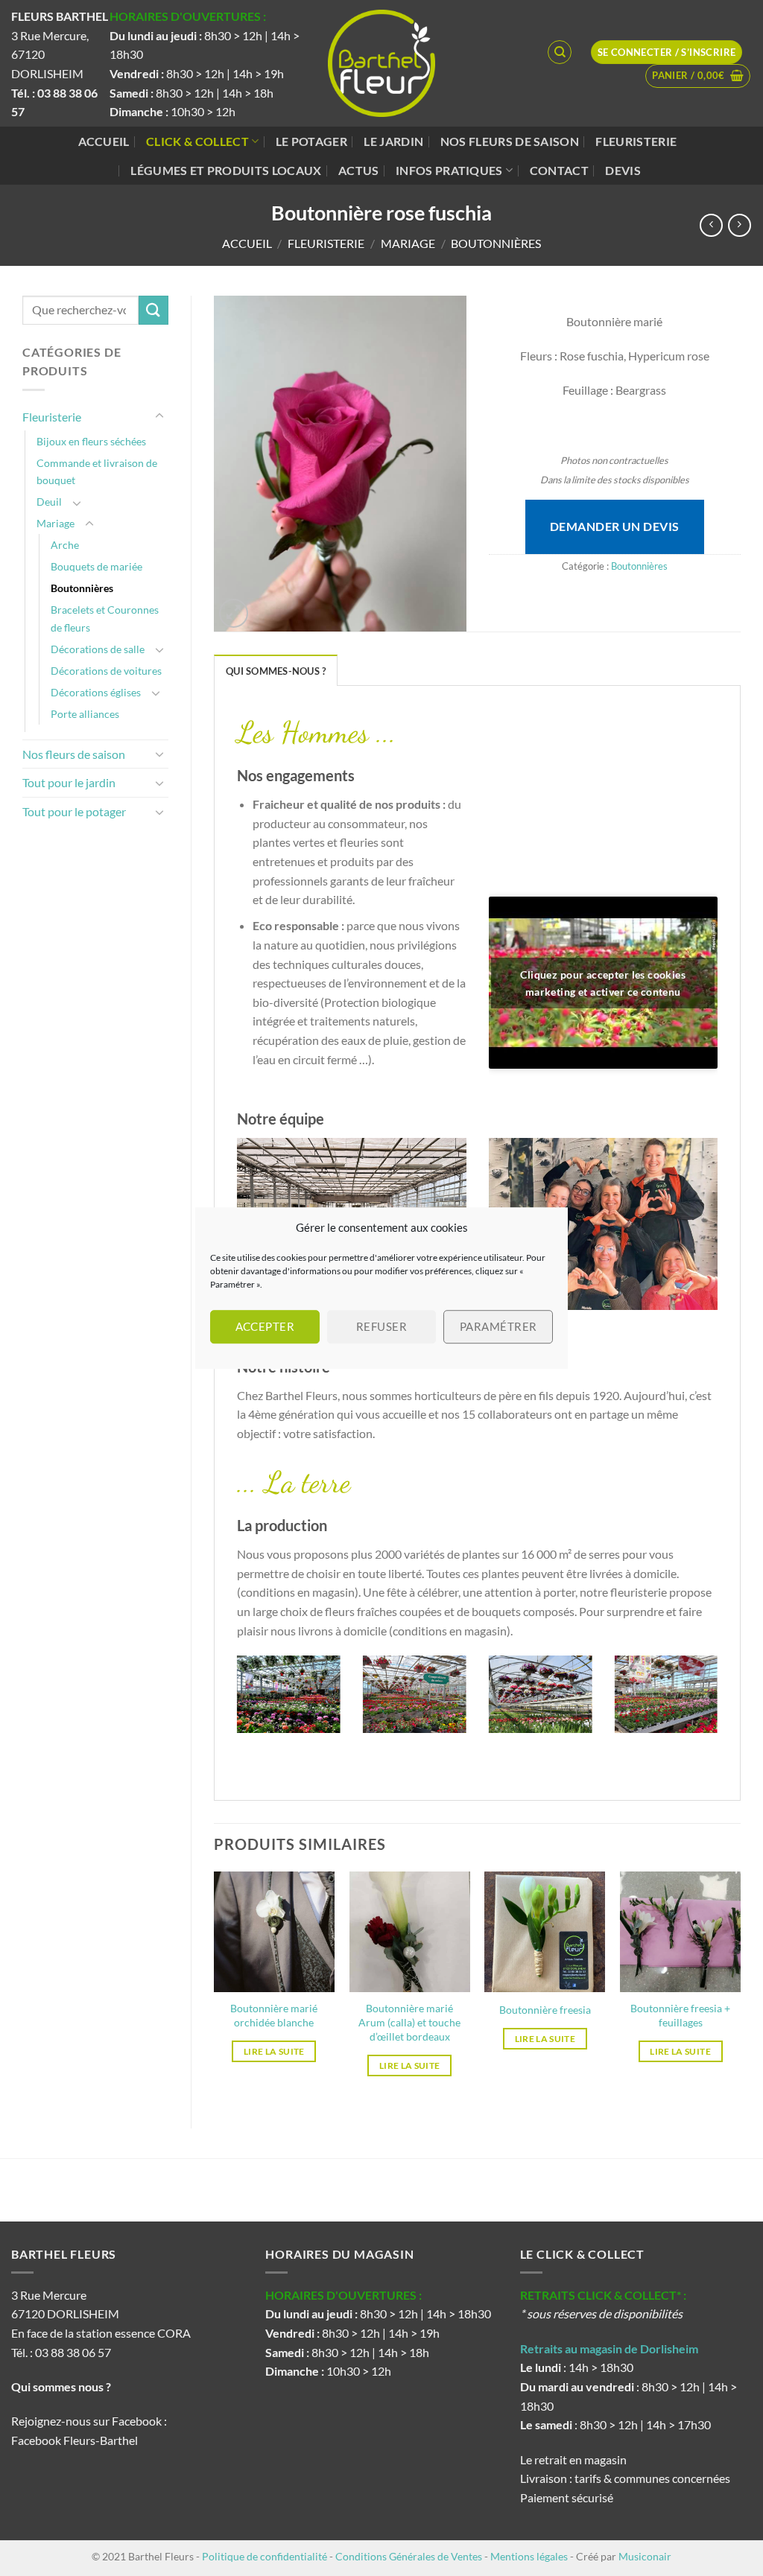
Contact (559, 170)
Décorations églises (96, 692)
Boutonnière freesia (545, 2010)
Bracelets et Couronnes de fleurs (105, 618)
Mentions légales (529, 2556)
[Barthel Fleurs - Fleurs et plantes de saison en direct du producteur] (381, 63)
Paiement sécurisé (567, 2497)
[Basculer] (159, 416)
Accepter (265, 1326)
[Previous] (234, 1704)
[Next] (721, 1704)
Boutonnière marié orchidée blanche (274, 2015)
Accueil (104, 141)
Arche (65, 545)
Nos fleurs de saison (510, 141)
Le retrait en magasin (573, 2459)
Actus (359, 170)
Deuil (49, 502)
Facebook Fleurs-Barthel (75, 2440)
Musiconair (645, 2556)
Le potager (311, 141)
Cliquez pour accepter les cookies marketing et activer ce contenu (603, 983)
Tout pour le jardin (69, 782)
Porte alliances (85, 714)
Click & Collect (197, 141)
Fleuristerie (636, 141)
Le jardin (393, 141)
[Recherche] (560, 52)
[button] (698, 76)
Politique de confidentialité (265, 2556)
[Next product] (711, 225)
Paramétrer (498, 1326)
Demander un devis (615, 526)
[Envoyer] (153, 310)
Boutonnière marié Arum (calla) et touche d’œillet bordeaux (409, 2022)
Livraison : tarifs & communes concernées (625, 2478)
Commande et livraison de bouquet (97, 471)
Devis (623, 170)
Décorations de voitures (106, 671)
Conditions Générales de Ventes (409, 2556)
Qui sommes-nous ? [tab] (276, 671)
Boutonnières (496, 243)
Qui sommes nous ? (62, 2386)
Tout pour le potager (74, 811)
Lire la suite (274, 2051)
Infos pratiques (449, 170)
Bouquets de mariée (96, 566)
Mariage (408, 243)
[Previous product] (740, 225)
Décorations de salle (98, 649)
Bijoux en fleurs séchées (91, 441)
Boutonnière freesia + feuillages (680, 2015)
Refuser (381, 1326)
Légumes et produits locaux (226, 170)
